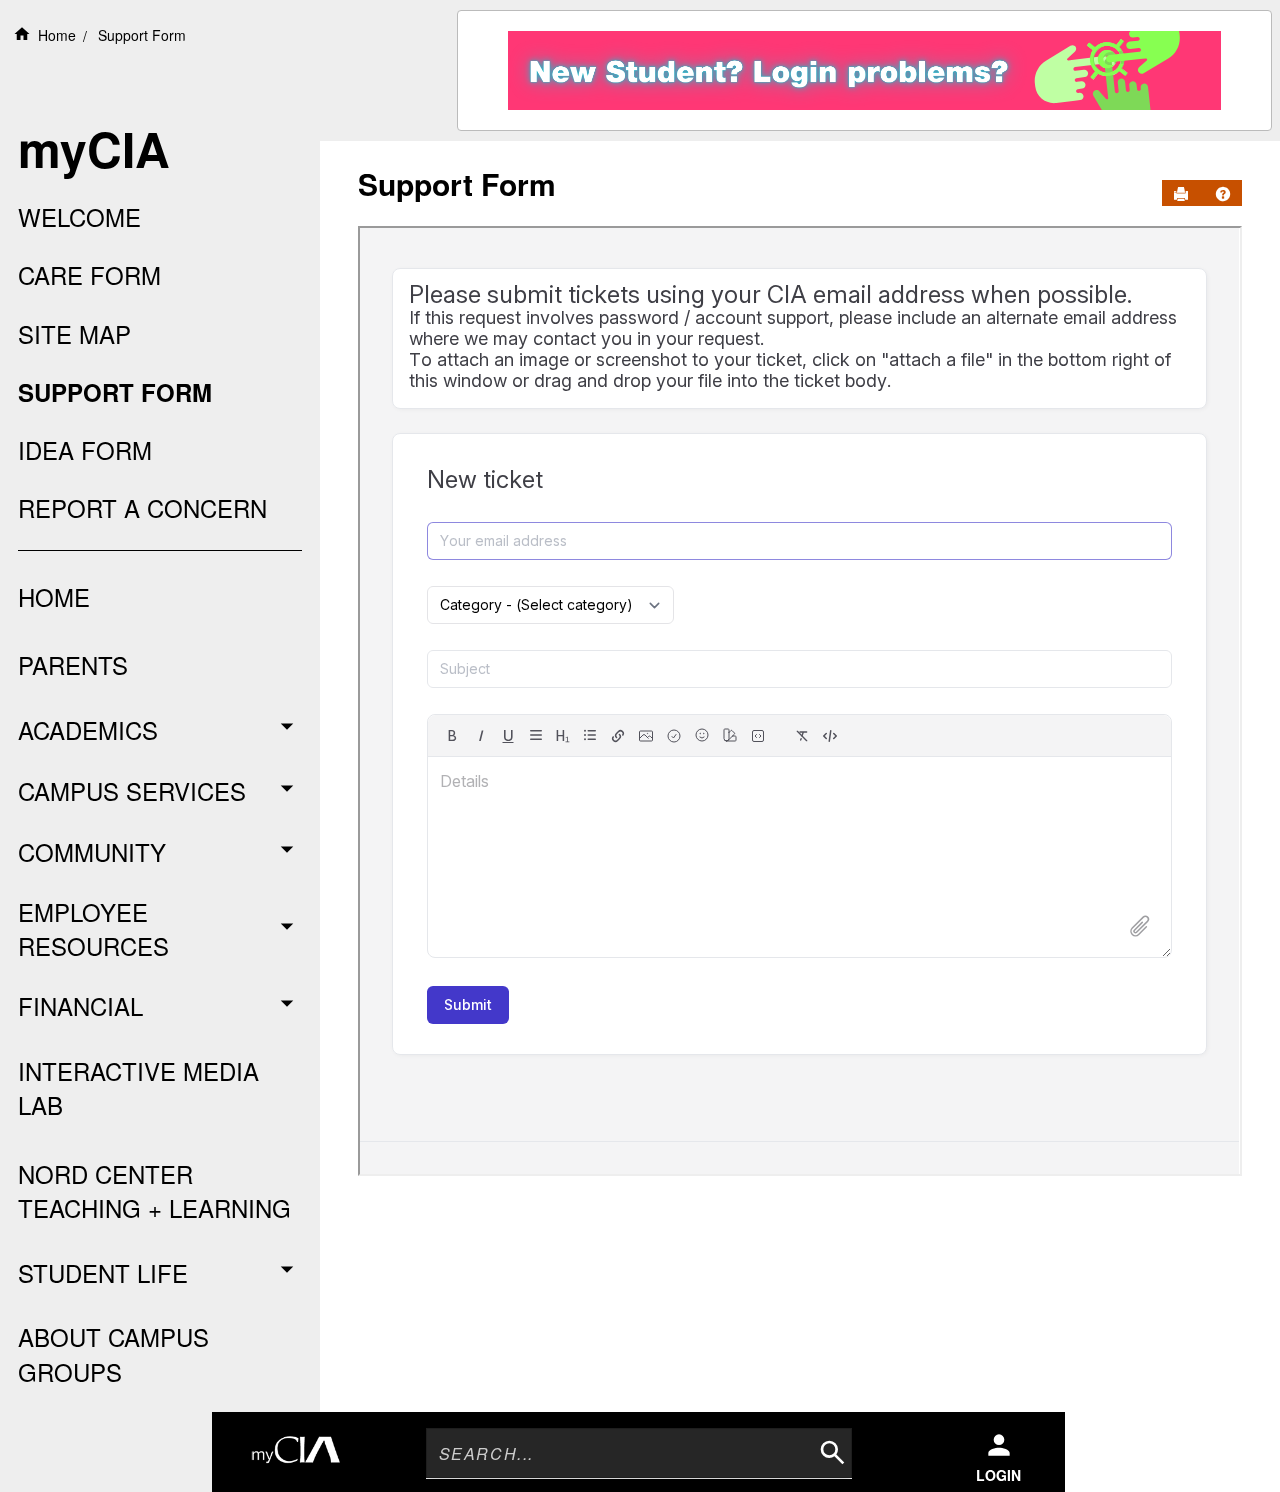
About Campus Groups (113, 1353)
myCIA (94, 148)
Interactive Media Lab (138, 1087)
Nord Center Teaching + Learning (154, 1190)
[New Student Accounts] (864, 65)
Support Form (142, 35)
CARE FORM (89, 275)
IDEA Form (85, 450)
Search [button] (830, 1450)
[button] (1223, 194)
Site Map (74, 334)
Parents (73, 664)
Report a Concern (142, 508)
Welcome (79, 217)
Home (57, 35)
